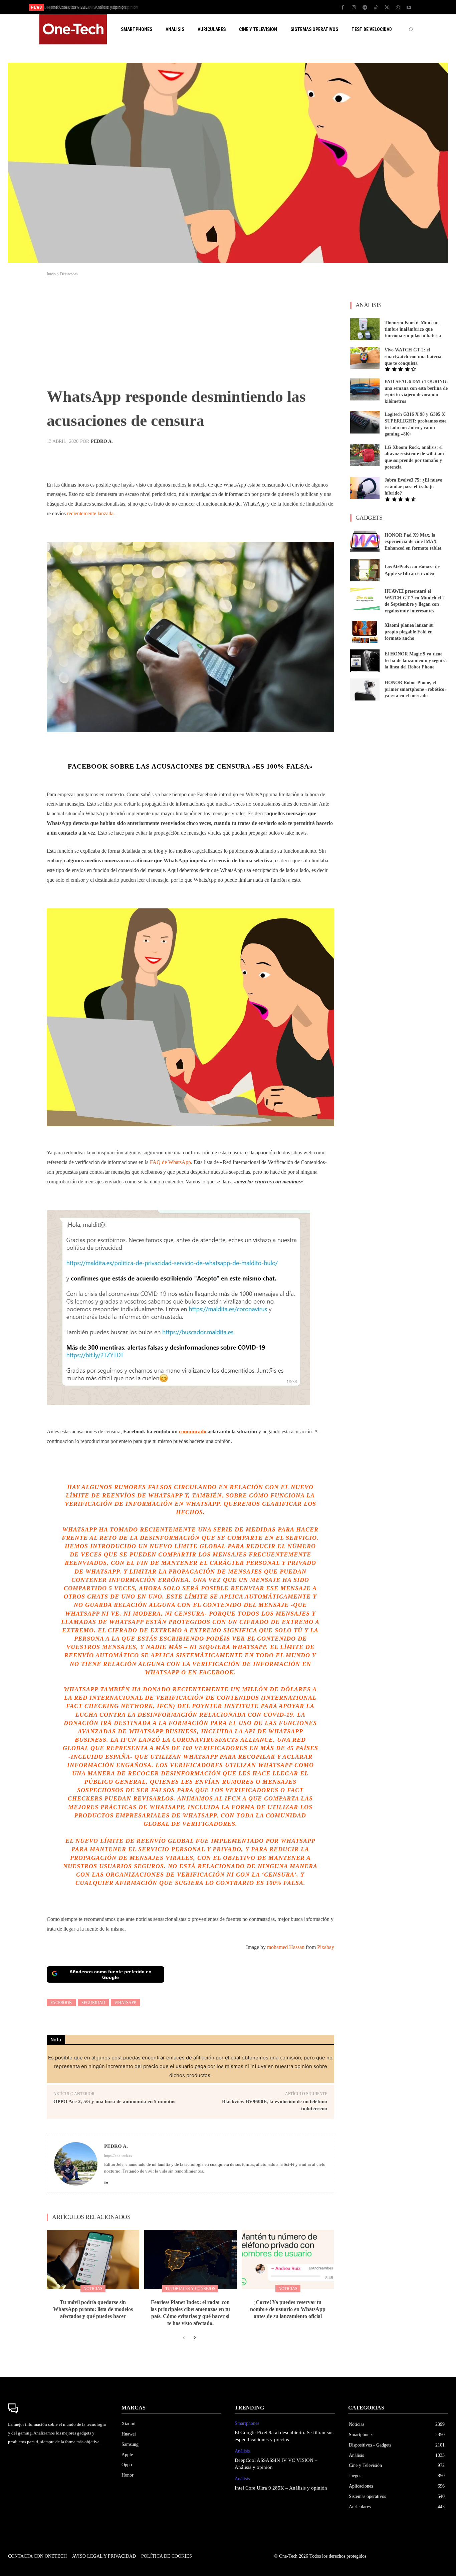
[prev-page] (184, 2338)
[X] (387, 8)
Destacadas (69, 274)
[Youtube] (409, 8)
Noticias (93, 2289)
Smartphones (247, 2423)
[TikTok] (376, 8)
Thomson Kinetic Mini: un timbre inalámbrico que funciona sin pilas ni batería (413, 329)
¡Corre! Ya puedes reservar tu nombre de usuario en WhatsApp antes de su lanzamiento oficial (288, 2309)
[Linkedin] (106, 2181)
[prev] (240, 7)
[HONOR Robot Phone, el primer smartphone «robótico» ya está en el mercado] (365, 689)
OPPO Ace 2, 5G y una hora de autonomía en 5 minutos (114, 2101)
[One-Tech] (58, 2408)
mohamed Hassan (286, 1947)
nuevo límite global (188, 1546)
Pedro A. (102, 442)
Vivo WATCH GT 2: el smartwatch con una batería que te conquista (413, 356)
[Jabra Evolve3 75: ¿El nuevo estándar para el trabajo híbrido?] (365, 488)
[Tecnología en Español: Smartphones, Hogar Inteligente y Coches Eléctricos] (73, 29)
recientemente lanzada (90, 513)
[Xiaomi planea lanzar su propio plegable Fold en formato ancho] (365, 632)
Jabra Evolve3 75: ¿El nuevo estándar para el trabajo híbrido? (413, 487)
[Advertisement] (190, 334)
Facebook (61, 2003)
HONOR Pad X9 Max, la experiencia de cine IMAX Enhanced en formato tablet (413, 542)
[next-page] (194, 2338)
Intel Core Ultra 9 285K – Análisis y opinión (86, 7)
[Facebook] (343, 8)
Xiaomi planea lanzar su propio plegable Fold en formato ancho (409, 632)
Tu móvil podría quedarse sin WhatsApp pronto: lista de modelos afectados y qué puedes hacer (93, 2309)
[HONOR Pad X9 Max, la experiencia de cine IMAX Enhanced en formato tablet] (365, 542)
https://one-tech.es (118, 2156)
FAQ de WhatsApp (170, 1162)
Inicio (51, 274)
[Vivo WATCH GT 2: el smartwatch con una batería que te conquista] (365, 358)
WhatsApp (125, 2003)
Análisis (242, 2451)
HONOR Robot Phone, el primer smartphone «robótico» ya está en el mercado (416, 689)
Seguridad (93, 2003)
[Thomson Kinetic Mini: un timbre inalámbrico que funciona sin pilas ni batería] (365, 329)
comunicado (193, 1432)
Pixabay (326, 1947)
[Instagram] (354, 8)
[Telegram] (365, 8)
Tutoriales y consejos (190, 2289)
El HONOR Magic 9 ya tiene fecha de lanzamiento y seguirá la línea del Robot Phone (416, 660)
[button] (411, 29)
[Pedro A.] (76, 2164)
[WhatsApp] (398, 8)
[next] (250, 7)
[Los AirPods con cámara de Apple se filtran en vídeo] (365, 570)
